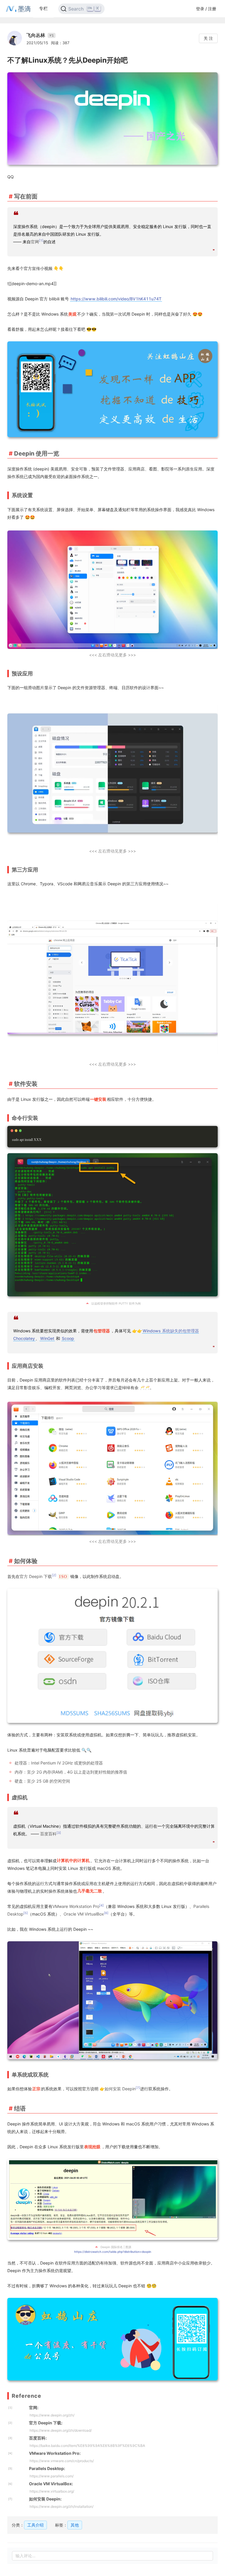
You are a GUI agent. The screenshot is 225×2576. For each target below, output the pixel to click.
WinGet (47, 1338)
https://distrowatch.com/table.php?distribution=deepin (113, 2252)
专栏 (43, 8)
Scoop (68, 1338)
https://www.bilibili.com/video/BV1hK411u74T (116, 299)
